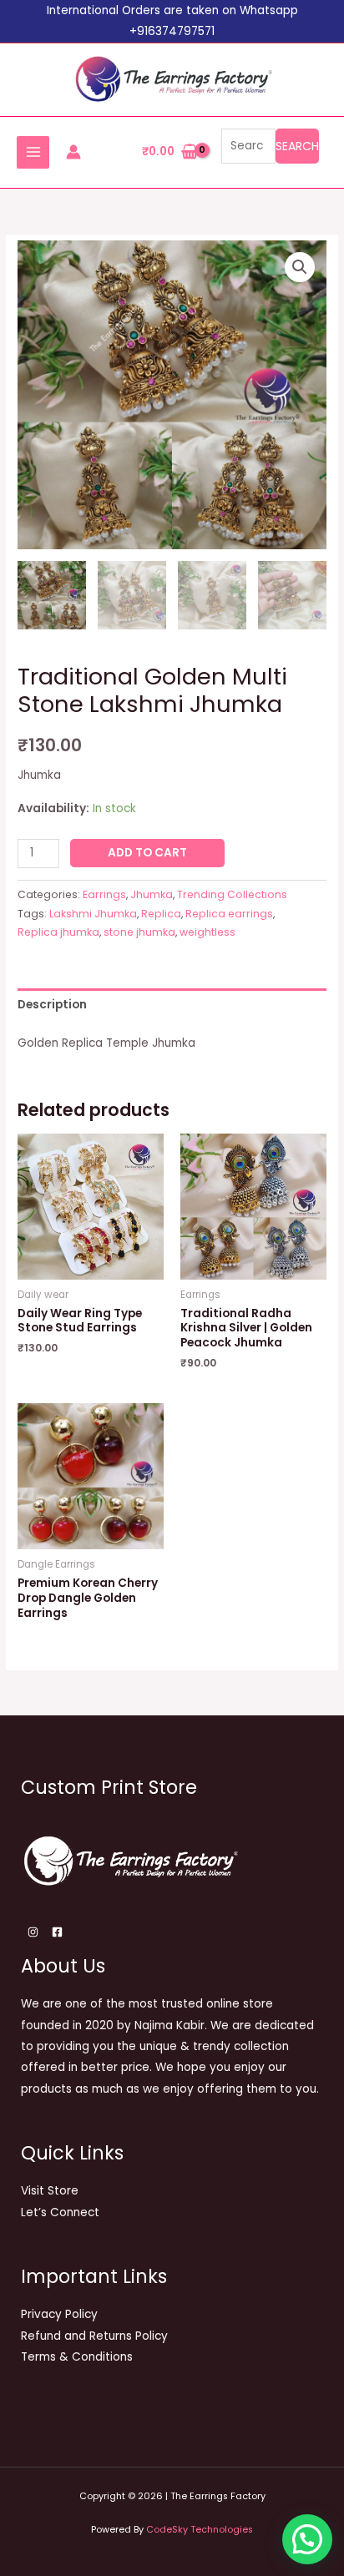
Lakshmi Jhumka (93, 914)
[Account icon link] (73, 152)
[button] (300, 267)
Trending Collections (232, 894)
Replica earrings (229, 914)
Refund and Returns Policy (94, 2336)
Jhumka (152, 894)
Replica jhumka (58, 932)
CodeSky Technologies (200, 2530)
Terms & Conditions (77, 2357)
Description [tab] (52, 1005)
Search (297, 146)
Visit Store (50, 2191)
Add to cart (147, 853)
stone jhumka (139, 932)
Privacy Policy (59, 2314)
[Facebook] (57, 1932)
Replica (161, 914)
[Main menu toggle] (33, 152)
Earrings (104, 894)
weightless (207, 932)
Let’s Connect (60, 2212)
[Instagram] (33, 1932)
